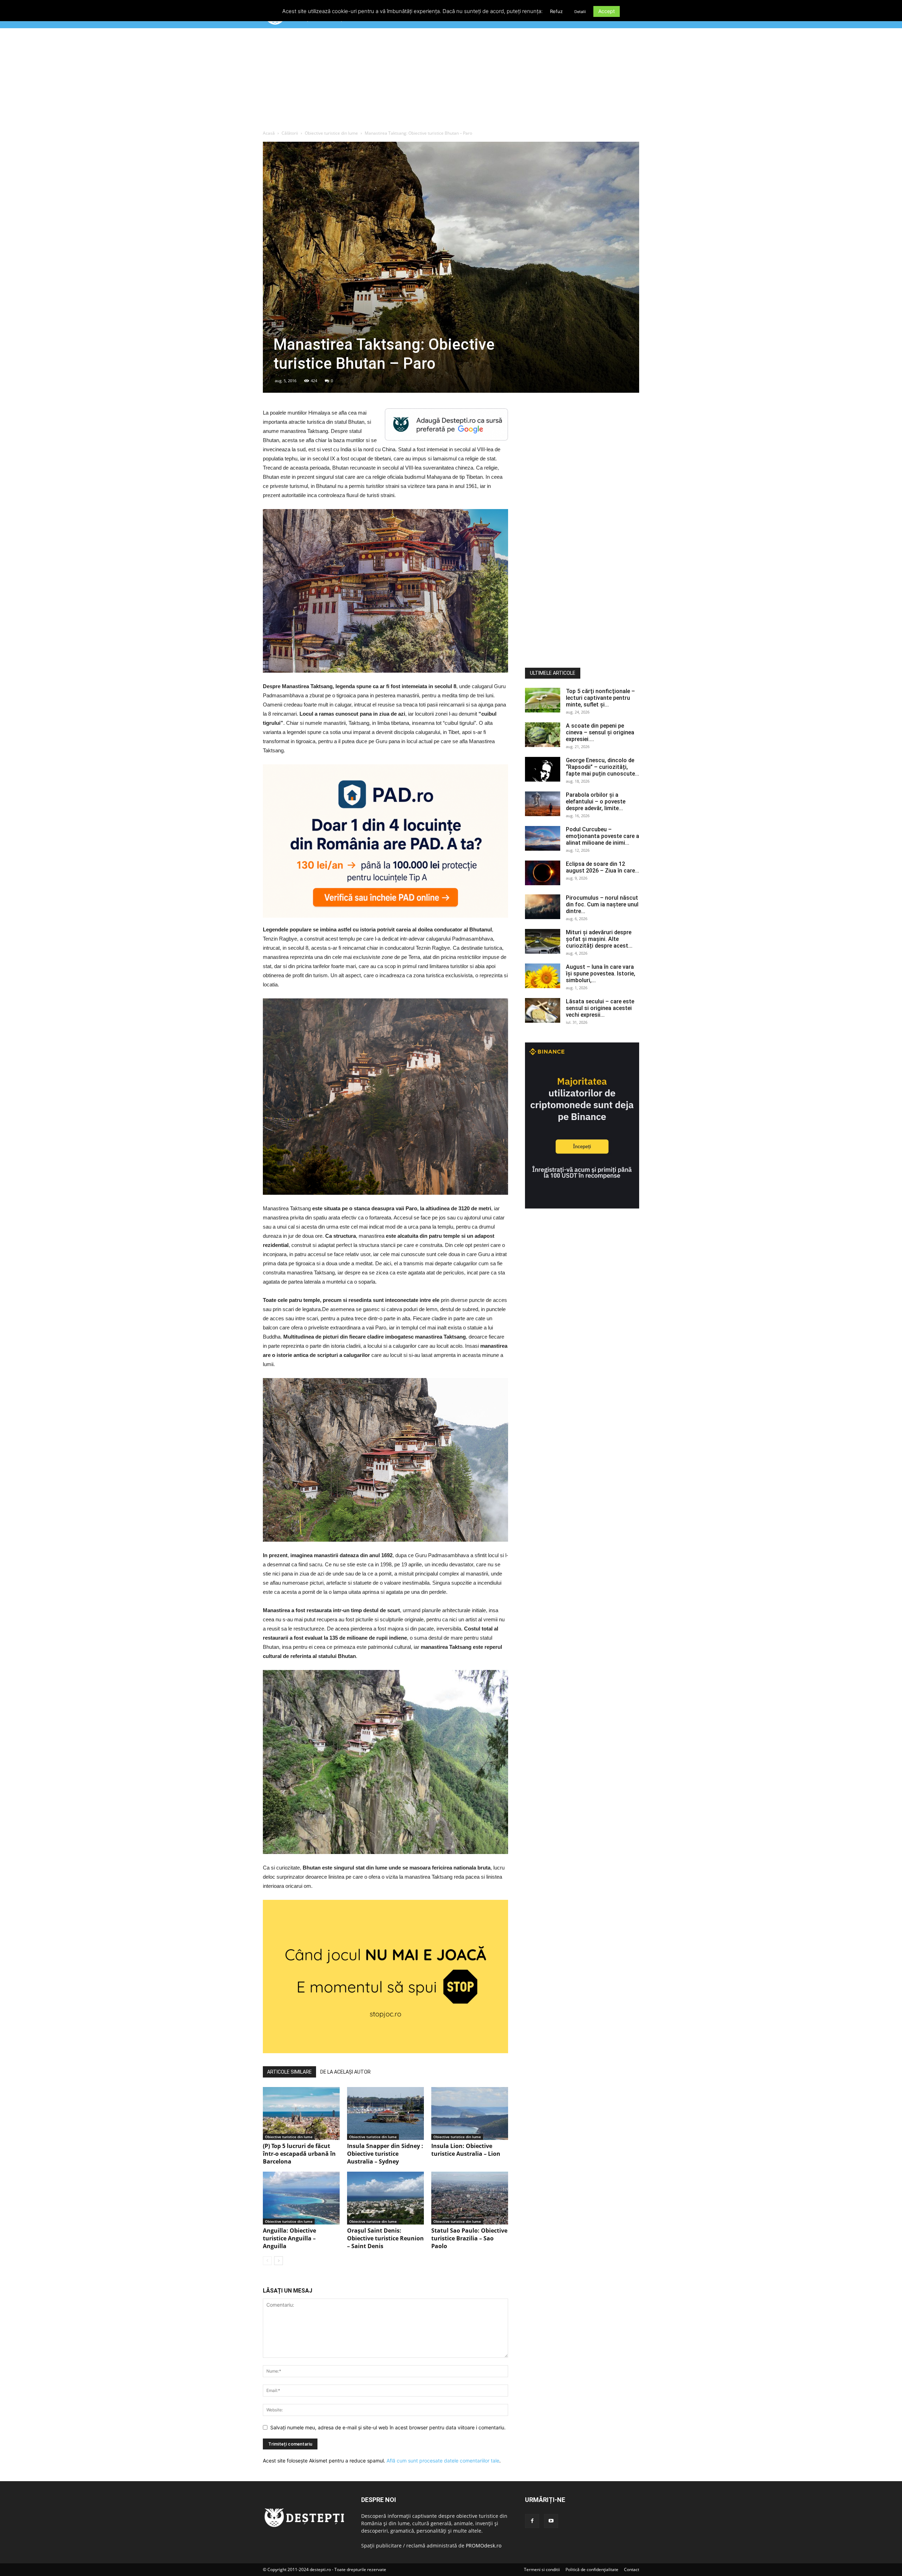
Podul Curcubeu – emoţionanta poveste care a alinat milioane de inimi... (603, 836)
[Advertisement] (451, 81)
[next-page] (279, 2261)
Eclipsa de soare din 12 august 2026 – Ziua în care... (603, 867)
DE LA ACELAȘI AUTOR (345, 2072)
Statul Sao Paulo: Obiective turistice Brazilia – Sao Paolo (469, 2238)
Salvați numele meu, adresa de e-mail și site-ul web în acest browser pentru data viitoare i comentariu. (388, 2427)
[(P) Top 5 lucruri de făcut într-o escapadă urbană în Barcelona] (301, 2113)
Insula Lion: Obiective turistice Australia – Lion (466, 2150)
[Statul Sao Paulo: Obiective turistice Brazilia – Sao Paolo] (470, 2198)
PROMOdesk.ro (484, 2546)
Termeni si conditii (542, 2569)
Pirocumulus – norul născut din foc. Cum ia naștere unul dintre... (602, 904)
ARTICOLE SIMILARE (289, 2072)
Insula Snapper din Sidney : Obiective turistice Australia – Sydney (385, 2154)
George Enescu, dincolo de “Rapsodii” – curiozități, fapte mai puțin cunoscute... (603, 767)
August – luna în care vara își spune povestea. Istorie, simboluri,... (601, 974)
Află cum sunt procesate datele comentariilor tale (443, 2461)
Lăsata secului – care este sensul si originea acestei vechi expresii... (600, 1008)
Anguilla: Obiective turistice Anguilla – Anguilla (289, 2238)
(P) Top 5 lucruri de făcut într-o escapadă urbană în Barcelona (299, 2154)
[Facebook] (532, 2521)
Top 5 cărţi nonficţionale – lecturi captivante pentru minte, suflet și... (600, 698)
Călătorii (290, 133)
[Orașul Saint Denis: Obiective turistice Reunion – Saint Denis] (385, 2198)
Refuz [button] (556, 11)
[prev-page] (267, 2261)
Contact (632, 2569)
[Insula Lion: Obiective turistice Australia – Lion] (470, 2113)
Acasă (269, 133)
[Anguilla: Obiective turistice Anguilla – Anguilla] (301, 2198)
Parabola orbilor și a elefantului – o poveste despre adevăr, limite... (596, 801)
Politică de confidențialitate (592, 2569)
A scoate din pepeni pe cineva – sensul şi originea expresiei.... (600, 732)
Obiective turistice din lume (331, 133)
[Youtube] (551, 2521)
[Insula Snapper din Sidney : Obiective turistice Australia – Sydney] (385, 2113)
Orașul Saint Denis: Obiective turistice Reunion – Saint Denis (385, 2238)
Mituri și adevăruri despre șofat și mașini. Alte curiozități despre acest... (599, 939)
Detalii (580, 12)
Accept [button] (607, 11)
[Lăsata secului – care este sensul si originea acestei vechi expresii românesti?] (543, 1010)
